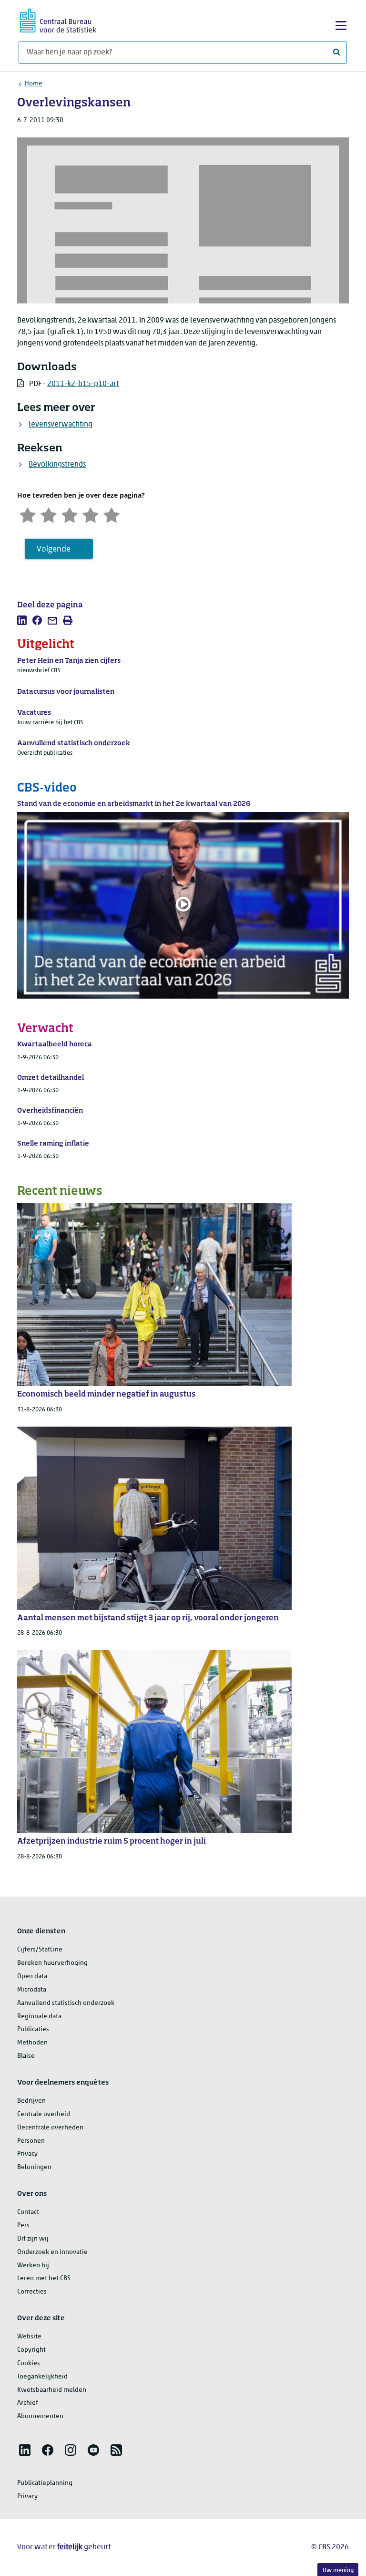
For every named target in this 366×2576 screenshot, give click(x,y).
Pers (23, 2226)
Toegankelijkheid (42, 2377)
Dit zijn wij (33, 2239)
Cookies (29, 2363)
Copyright (31, 2350)
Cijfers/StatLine (40, 1950)
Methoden (32, 2043)
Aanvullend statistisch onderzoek (66, 2003)
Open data (32, 1976)
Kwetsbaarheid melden (52, 2390)
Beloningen (34, 2167)
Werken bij (33, 2266)
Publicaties (33, 2029)
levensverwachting (61, 425)
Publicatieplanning (45, 2483)
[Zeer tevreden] (112, 515)
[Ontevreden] (49, 515)
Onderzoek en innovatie (52, 2252)
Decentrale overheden (50, 2128)
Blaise (26, 2056)
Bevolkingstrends (57, 465)
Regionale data (39, 2017)
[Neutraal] (70, 515)
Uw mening (338, 2571)
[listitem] (22, 620)
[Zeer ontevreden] (28, 515)
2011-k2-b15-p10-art (83, 384)
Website (29, 2337)
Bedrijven (31, 2101)
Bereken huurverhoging (52, 1963)
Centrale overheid (44, 2114)
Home (34, 84)
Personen (31, 2141)
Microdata (32, 1990)
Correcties (32, 2292)
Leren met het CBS (44, 2279)
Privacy (27, 2154)
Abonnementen (40, 2416)
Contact (28, 2212)
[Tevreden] (91, 515)
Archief (28, 2403)
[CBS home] (58, 19)
